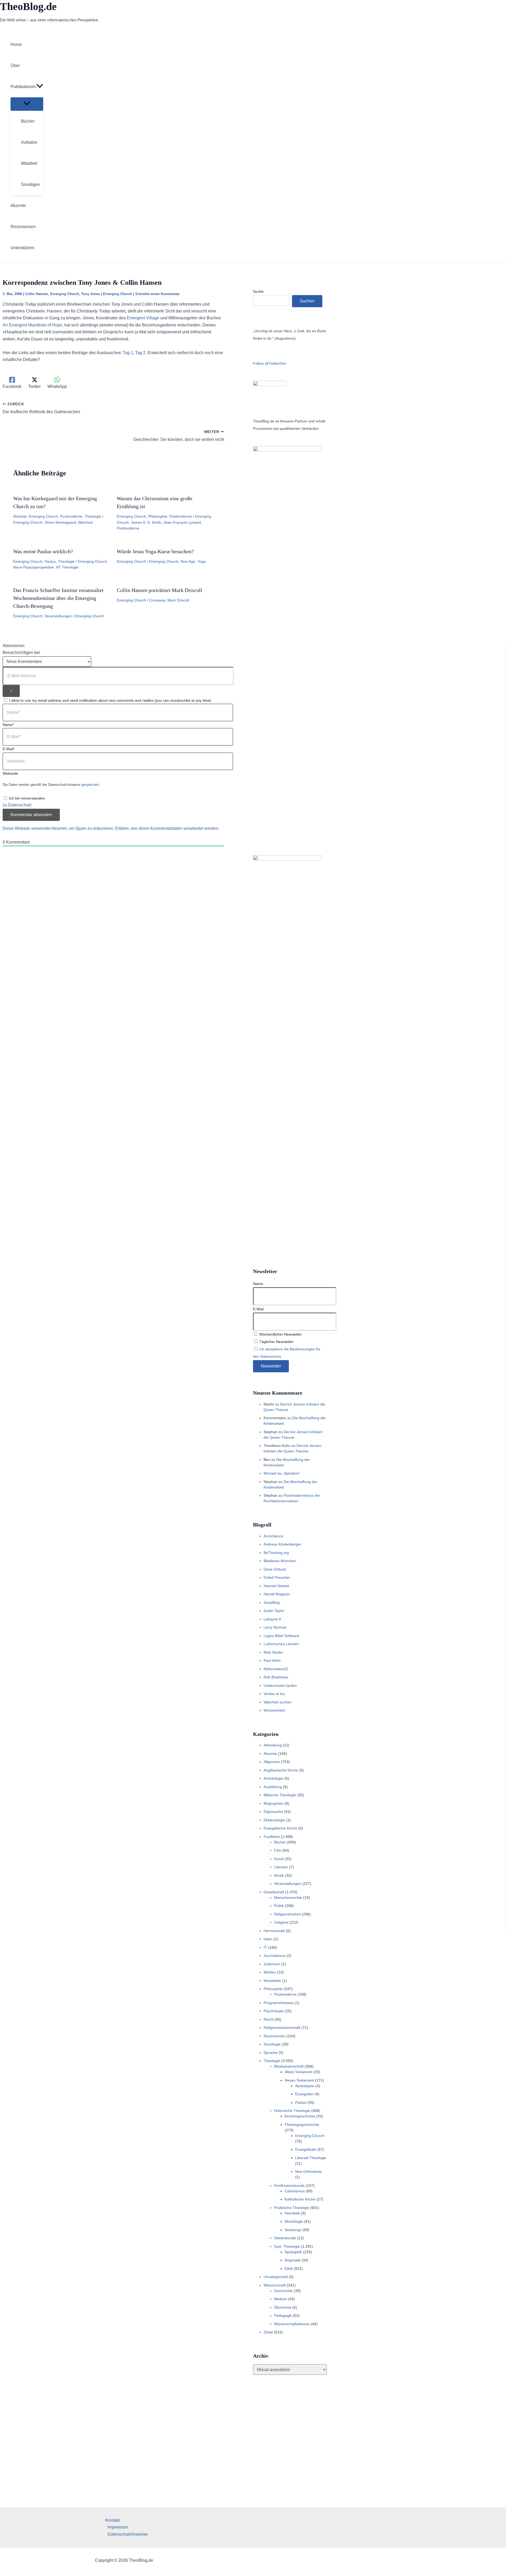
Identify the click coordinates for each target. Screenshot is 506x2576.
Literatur (281, 1867)
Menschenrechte (288, 1898)
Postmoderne (71, 516)
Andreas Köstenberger (282, 1544)
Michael (270, 1473)
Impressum (118, 2527)
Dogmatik (293, 2260)
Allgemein (272, 1762)
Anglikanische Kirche (281, 1770)
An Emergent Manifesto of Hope (32, 325)
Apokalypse (305, 2086)
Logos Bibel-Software (281, 1636)
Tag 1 (128, 353)
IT (265, 1947)
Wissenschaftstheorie (292, 2324)
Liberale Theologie (311, 2158)
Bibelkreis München (280, 1561)
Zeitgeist (281, 1922)
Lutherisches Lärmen (281, 1644)
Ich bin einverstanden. (27, 798)
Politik (279, 1906)
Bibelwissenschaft (289, 2066)
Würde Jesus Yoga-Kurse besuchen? (155, 551)
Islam (268, 1939)
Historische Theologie (292, 2111)
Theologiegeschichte (302, 2125)
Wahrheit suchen (278, 1702)
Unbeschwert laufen (280, 1686)
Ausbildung (273, 1787)
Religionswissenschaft (282, 2028)
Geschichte (283, 2291)
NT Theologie (67, 567)
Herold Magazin (277, 1594)
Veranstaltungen (58, 616)
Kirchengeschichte (300, 2116)
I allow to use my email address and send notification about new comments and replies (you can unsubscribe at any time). (111, 700)
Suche (258, 291)
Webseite (10, 773)
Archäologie (273, 1778)
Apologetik (293, 2252)
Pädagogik (283, 2315)
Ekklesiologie (274, 1820)
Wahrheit (85, 522)
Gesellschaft (274, 1892)
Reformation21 (276, 1669)
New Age (188, 561)
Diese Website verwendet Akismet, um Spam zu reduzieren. (59, 828)
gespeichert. (91, 785)
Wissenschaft (275, 2285)
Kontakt (113, 2520)
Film (278, 1850)
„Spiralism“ (291, 1473)
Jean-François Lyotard (182, 522)
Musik (279, 1875)
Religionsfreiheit (287, 1914)
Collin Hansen (37, 294)
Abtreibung (273, 1745)
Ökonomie (283, 2307)
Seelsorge (293, 2230)
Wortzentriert (274, 1710)
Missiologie (294, 2221)
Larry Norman (275, 1627)
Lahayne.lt (272, 1619)
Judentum (272, 1964)
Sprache (271, 2053)
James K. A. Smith (146, 522)
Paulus (50, 561)
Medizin (281, 2299)
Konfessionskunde (289, 2185)
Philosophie (158, 516)
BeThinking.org (276, 1553)
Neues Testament (299, 2080)
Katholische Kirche (300, 2199)
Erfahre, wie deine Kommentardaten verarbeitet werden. (167, 828)
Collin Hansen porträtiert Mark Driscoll (159, 590)
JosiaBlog (272, 1602)
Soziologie (272, 2044)
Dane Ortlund (275, 1569)
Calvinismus (295, 2191)
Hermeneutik (274, 1931)
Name (258, 1284)
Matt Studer (273, 1652)
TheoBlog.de (28, 6)
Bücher (280, 1842)
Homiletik (292, 2213)
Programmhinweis (279, 2003)
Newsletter (272, 1981)
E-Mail (258, 1309)
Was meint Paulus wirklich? (43, 551)
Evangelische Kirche (280, 1828)
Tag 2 (140, 353)
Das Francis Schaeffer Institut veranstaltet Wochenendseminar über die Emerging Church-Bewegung (58, 598)
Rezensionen (274, 2036)
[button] (40, 87)
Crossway (157, 600)
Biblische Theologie (280, 1795)
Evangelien (304, 2094)
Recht (268, 2019)
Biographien (274, 1803)
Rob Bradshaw (276, 1677)
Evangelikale (306, 2149)
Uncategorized (276, 2277)
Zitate (268, 2332)
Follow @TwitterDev (270, 363)
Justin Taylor (274, 1611)
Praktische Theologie (292, 2208)
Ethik (289, 2269)
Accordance (273, 1536)
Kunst (279, 1859)
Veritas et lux (274, 1694)
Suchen (307, 301)
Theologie (93, 516)
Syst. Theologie (287, 2246)
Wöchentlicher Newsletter (280, 1334)
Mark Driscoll (178, 600)
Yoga (202, 561)
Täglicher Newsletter (276, 1342)
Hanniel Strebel (276, 1586)
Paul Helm (272, 1660)
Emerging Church (65, 294)
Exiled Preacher (277, 1577)
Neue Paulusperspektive (33, 567)
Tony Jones (91, 294)
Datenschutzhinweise (128, 2534)
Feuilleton (272, 1837)
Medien (270, 1972)
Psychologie (274, 2011)
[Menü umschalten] (27, 104)
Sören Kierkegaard (60, 522)
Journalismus (275, 1956)
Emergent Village (143, 318)
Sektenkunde (285, 2238)
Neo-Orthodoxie (308, 2171)
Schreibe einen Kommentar (157, 294)
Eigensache (273, 1812)
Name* (8, 725)
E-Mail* (9, 749)
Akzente (20, 516)
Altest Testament (298, 2072)
